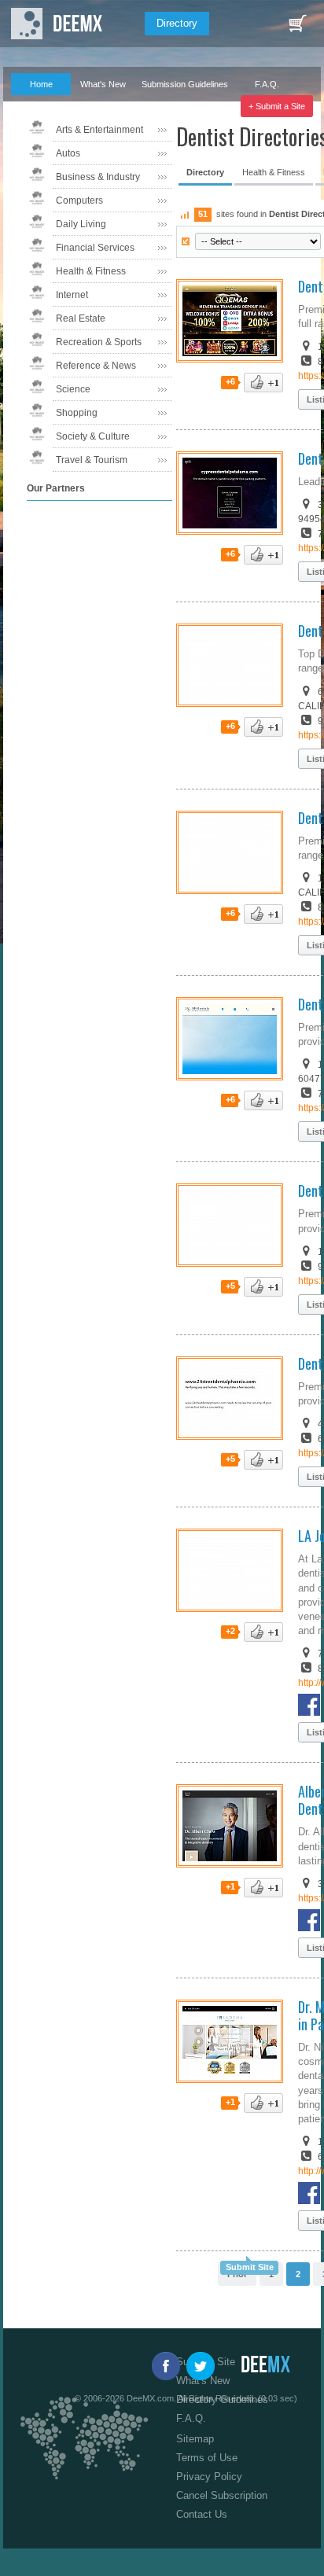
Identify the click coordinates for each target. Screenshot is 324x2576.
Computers (79, 201)
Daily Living (81, 224)
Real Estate (81, 318)
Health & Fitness (91, 271)
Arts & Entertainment (99, 130)
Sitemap (195, 2439)
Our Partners (35, 106)
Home (41, 84)
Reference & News (96, 366)
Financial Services (95, 248)
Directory (177, 23)
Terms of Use (207, 2458)
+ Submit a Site (277, 106)
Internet (72, 295)
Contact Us (202, 2514)
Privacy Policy (209, 2477)
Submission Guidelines (185, 84)
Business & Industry (98, 177)
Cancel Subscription (222, 2495)
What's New (103, 84)
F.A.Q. (267, 84)
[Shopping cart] (297, 24)
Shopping (77, 413)
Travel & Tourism (92, 460)
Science (73, 389)
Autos (68, 153)
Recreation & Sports (99, 342)
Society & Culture (93, 436)
